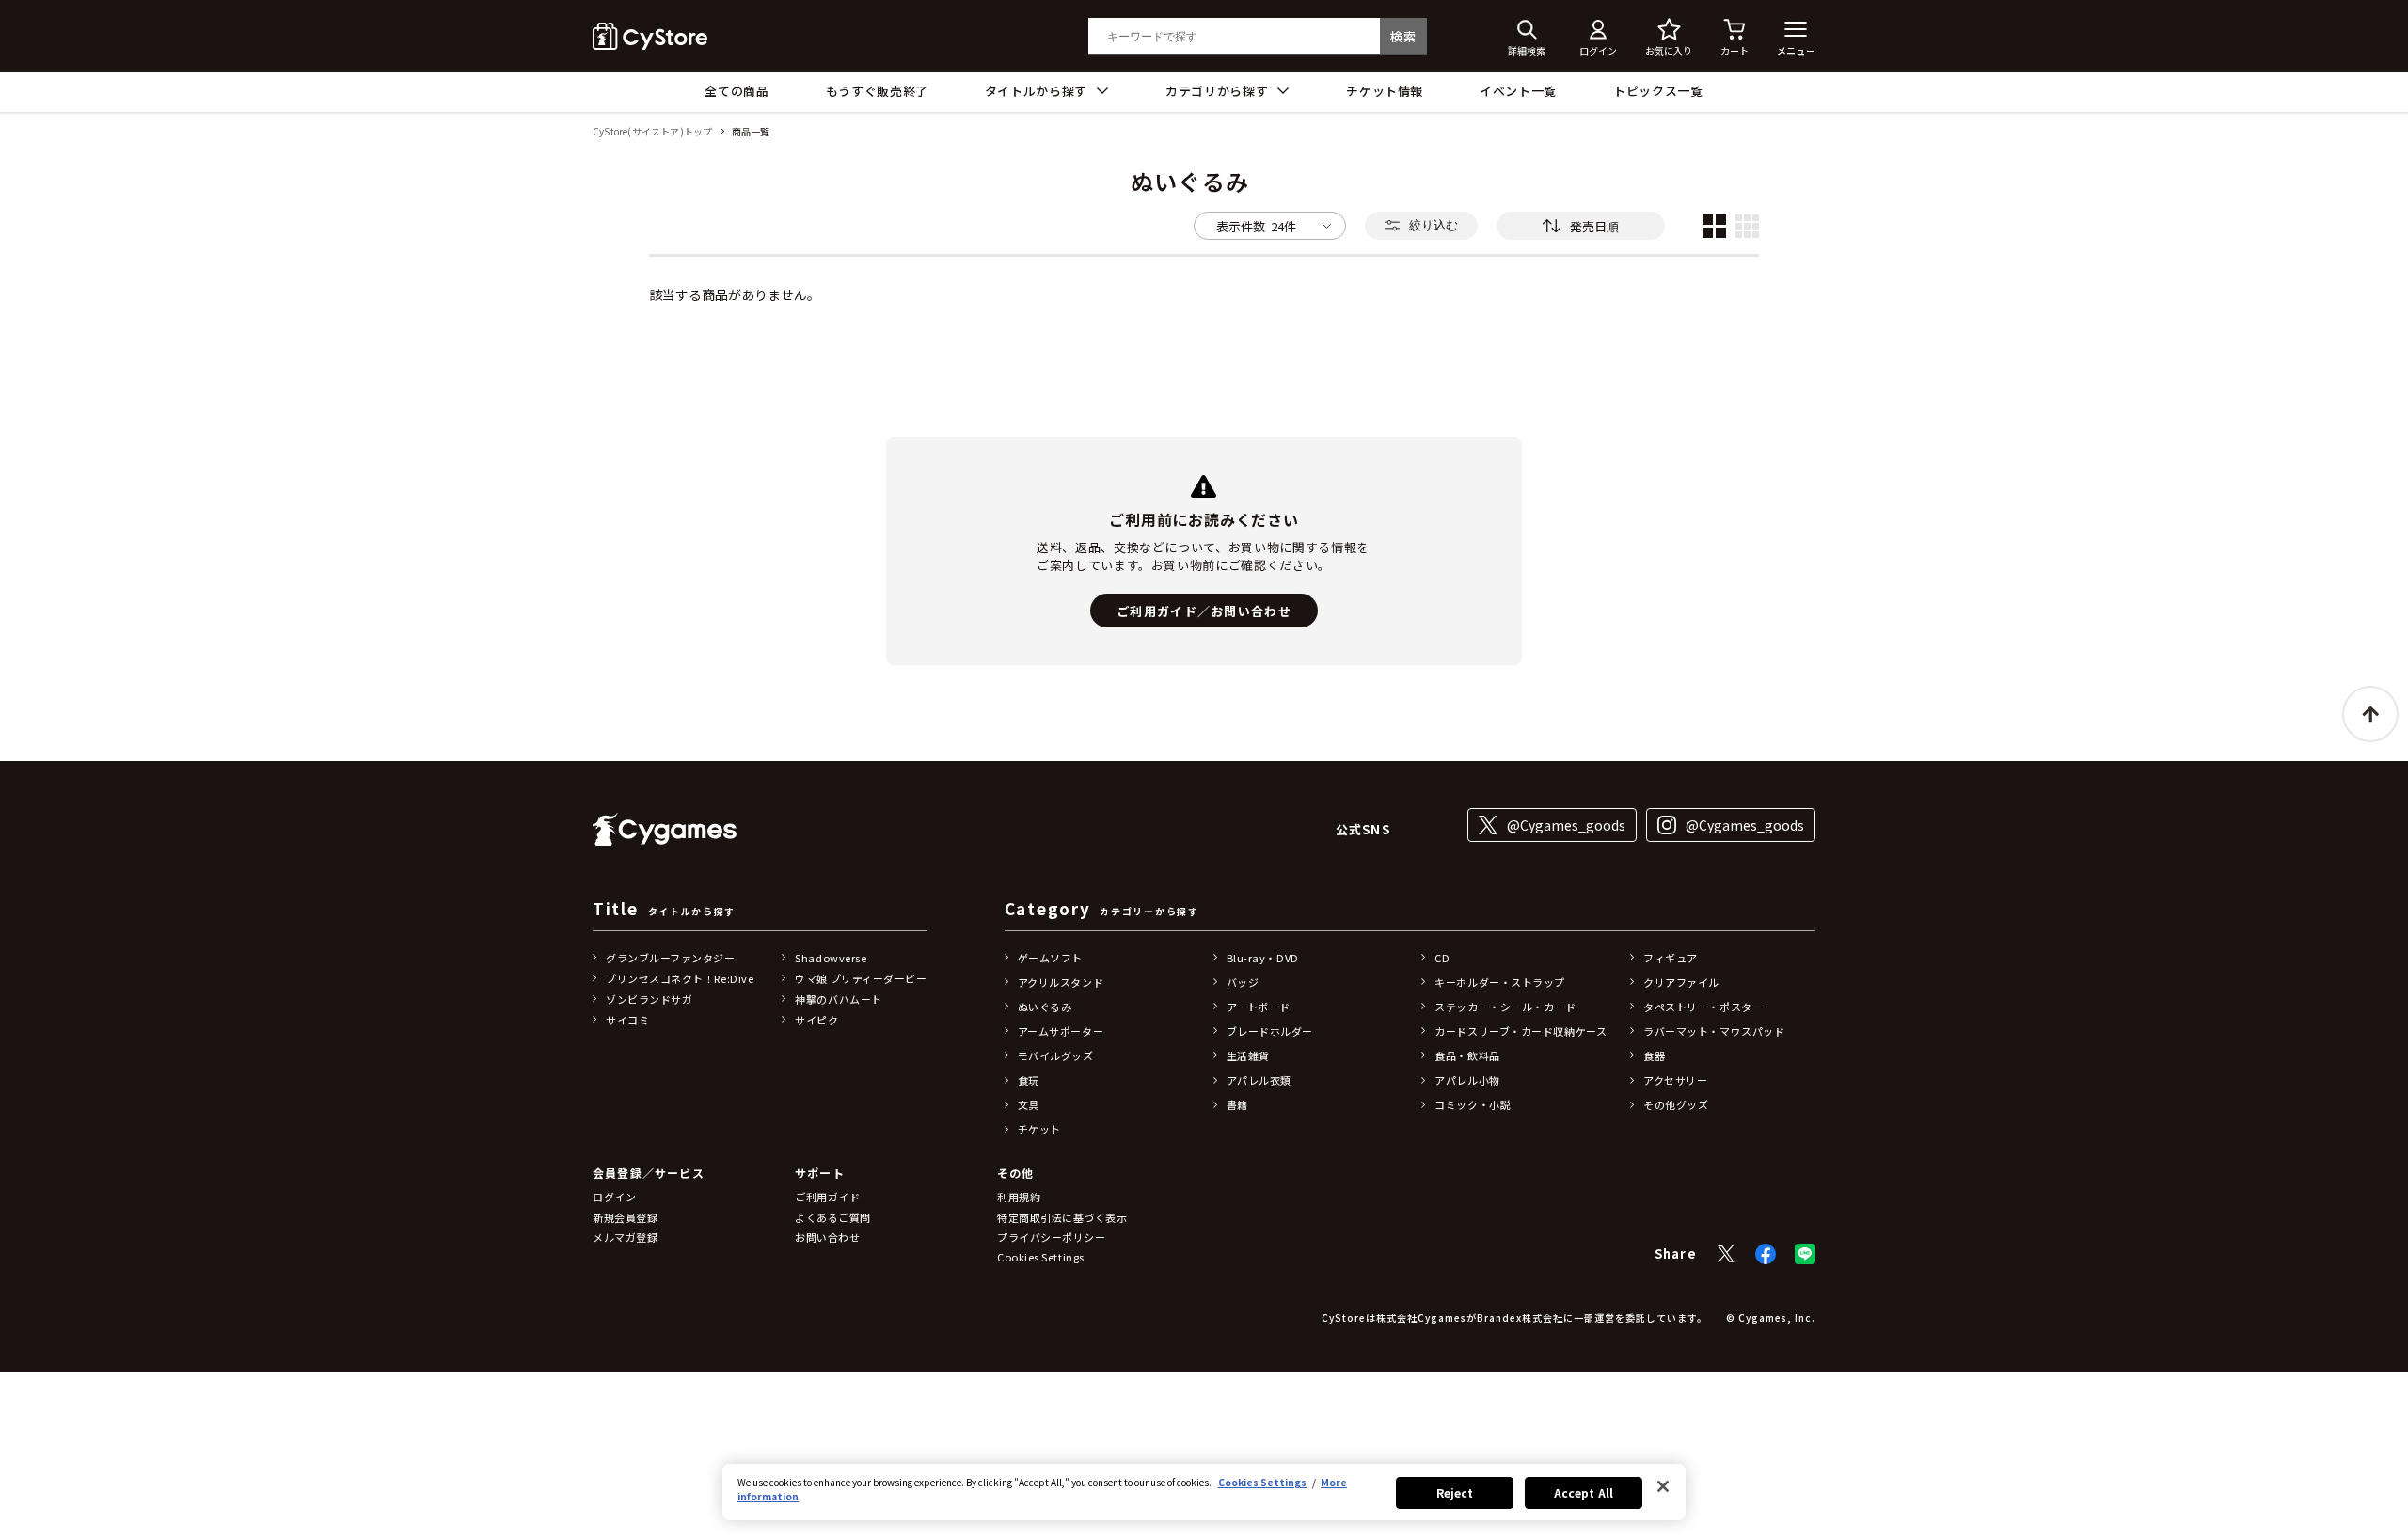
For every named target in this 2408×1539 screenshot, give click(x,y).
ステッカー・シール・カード (1505, 1007)
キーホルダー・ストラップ (1500, 982)
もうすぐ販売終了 (877, 91)
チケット (1039, 1129)
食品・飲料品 (1467, 1055)
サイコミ (627, 1020)
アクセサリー (1675, 1080)
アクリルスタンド (1061, 982)
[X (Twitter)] (1726, 1254)
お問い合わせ (827, 1237)
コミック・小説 (1473, 1104)
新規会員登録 (625, 1217)
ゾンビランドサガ (649, 999)
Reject (1455, 1492)
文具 (1029, 1104)
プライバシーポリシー (1052, 1237)
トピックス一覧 (1658, 91)
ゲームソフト (1050, 958)
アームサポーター (1061, 1031)
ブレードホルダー (1270, 1031)
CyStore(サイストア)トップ (652, 132)
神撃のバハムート (838, 999)
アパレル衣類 (1259, 1080)
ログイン (614, 1197)
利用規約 (1019, 1197)
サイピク (816, 1020)
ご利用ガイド (827, 1197)
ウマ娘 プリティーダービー (861, 978)
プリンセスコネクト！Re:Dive (680, 978)
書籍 (1237, 1104)
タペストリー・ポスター (1703, 1007)
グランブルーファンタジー (671, 958)
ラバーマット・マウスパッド (1714, 1031)
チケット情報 (1385, 91)
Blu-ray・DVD (1263, 958)
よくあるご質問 (833, 1217)
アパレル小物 (1467, 1080)
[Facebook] (1766, 1254)
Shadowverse (831, 958)
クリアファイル (1681, 982)
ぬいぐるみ (1045, 1007)
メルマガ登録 (625, 1237)
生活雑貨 (1248, 1055)
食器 (1654, 1055)
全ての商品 (737, 91)
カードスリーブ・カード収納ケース (1521, 1031)
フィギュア (1671, 958)
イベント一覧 (1518, 91)
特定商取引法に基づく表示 (1062, 1217)
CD (1442, 958)
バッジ (1243, 982)
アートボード (1259, 1007)
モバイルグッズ (1056, 1055)
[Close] (1663, 1486)
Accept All (1584, 1492)
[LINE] (1805, 1254)
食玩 (1029, 1080)
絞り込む (1434, 225)
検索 (1403, 36)
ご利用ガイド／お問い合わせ (1204, 611)
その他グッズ (1676, 1104)
